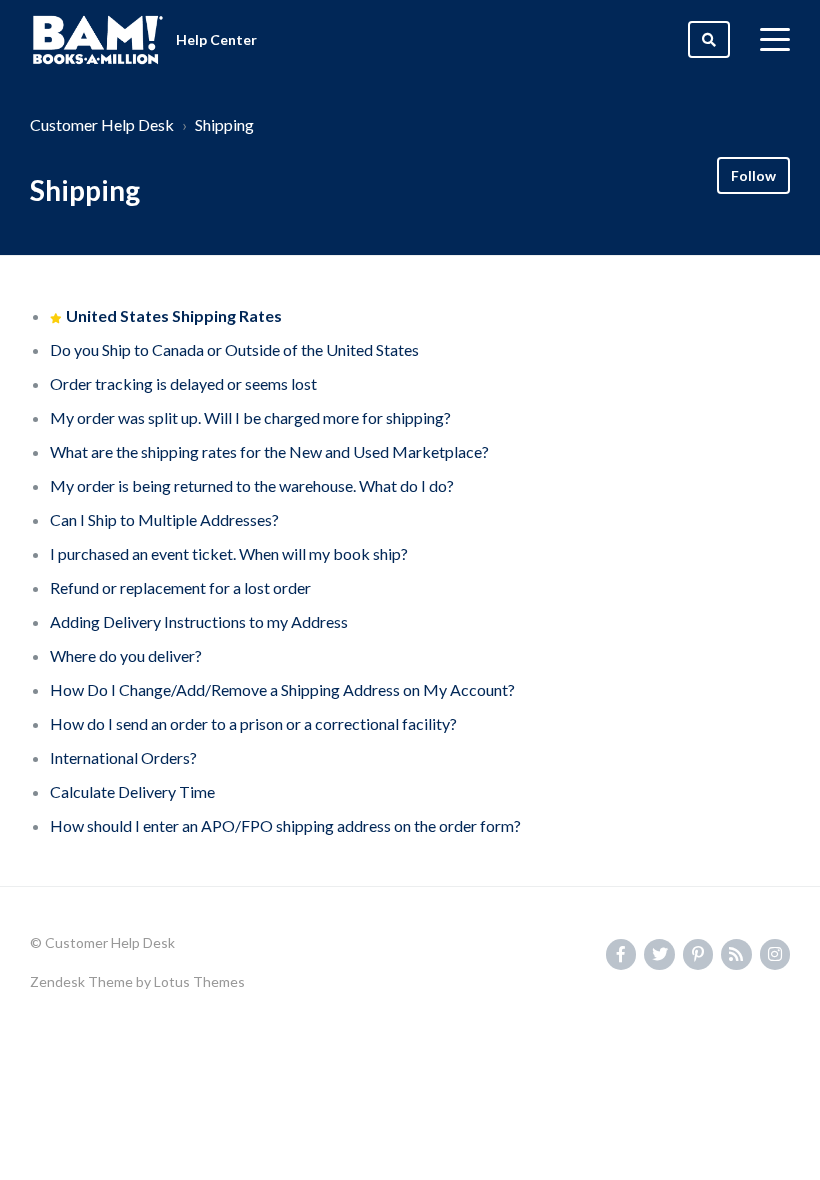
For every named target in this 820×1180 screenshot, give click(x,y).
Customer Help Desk (102, 124)
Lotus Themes (199, 981)
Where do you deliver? (126, 655)
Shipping (224, 124)
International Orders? (123, 757)
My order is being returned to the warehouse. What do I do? (252, 485)
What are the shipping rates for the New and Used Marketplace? (269, 451)
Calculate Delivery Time (132, 791)
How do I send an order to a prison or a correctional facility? (253, 723)
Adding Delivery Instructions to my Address (199, 621)
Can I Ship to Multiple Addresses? (164, 519)
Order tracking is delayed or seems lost (183, 383)
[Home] (98, 40)
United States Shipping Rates (174, 315)
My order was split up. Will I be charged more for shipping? (250, 417)
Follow (753, 175)
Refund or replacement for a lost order (180, 587)
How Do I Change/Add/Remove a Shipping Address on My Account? (282, 689)
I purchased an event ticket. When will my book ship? (229, 553)
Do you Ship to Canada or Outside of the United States (234, 349)
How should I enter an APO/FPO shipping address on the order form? (285, 825)
